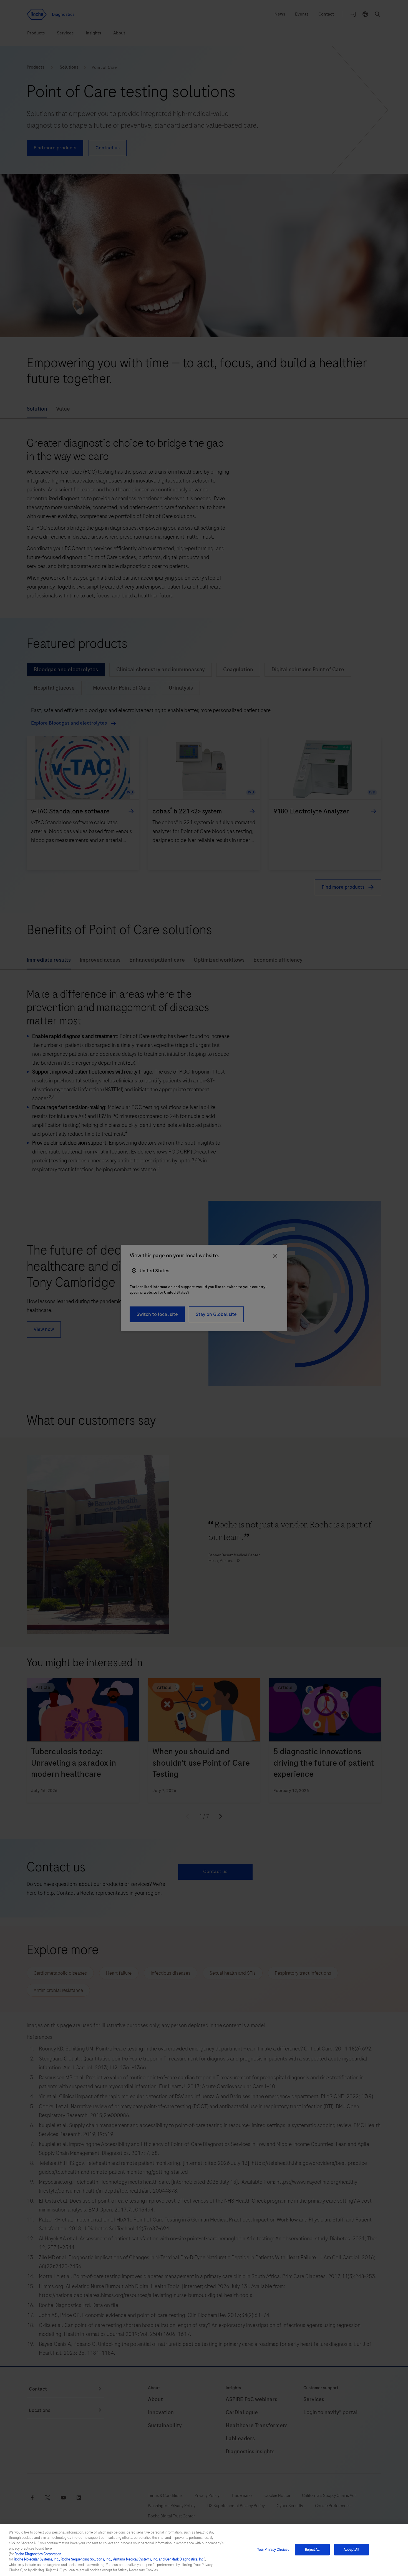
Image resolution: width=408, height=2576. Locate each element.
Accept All (351, 2550)
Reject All (312, 2550)
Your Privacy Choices (273, 2550)
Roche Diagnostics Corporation (38, 2554)
